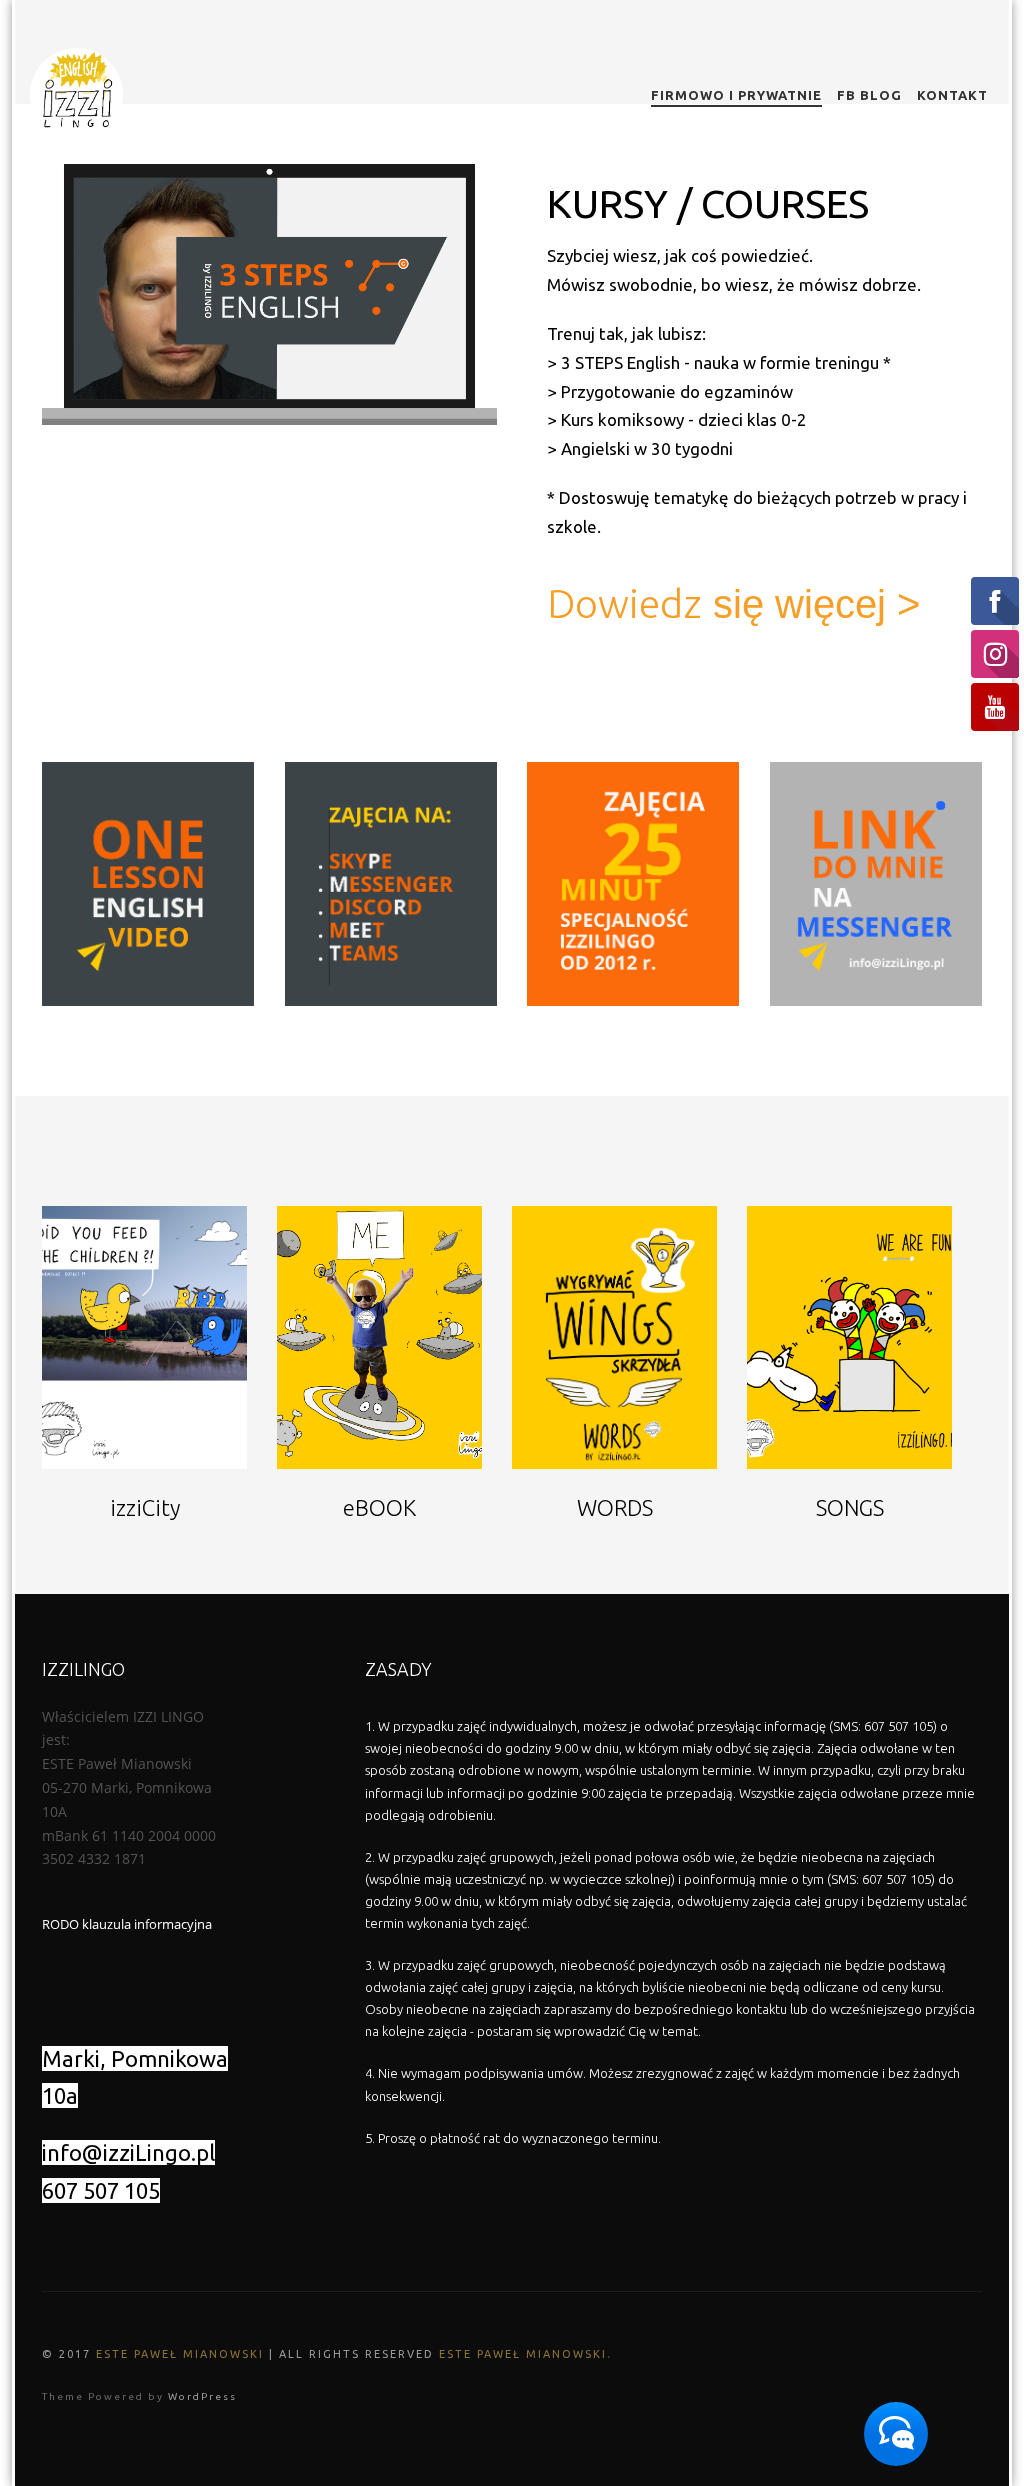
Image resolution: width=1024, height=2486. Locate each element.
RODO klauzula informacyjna (127, 1924)
